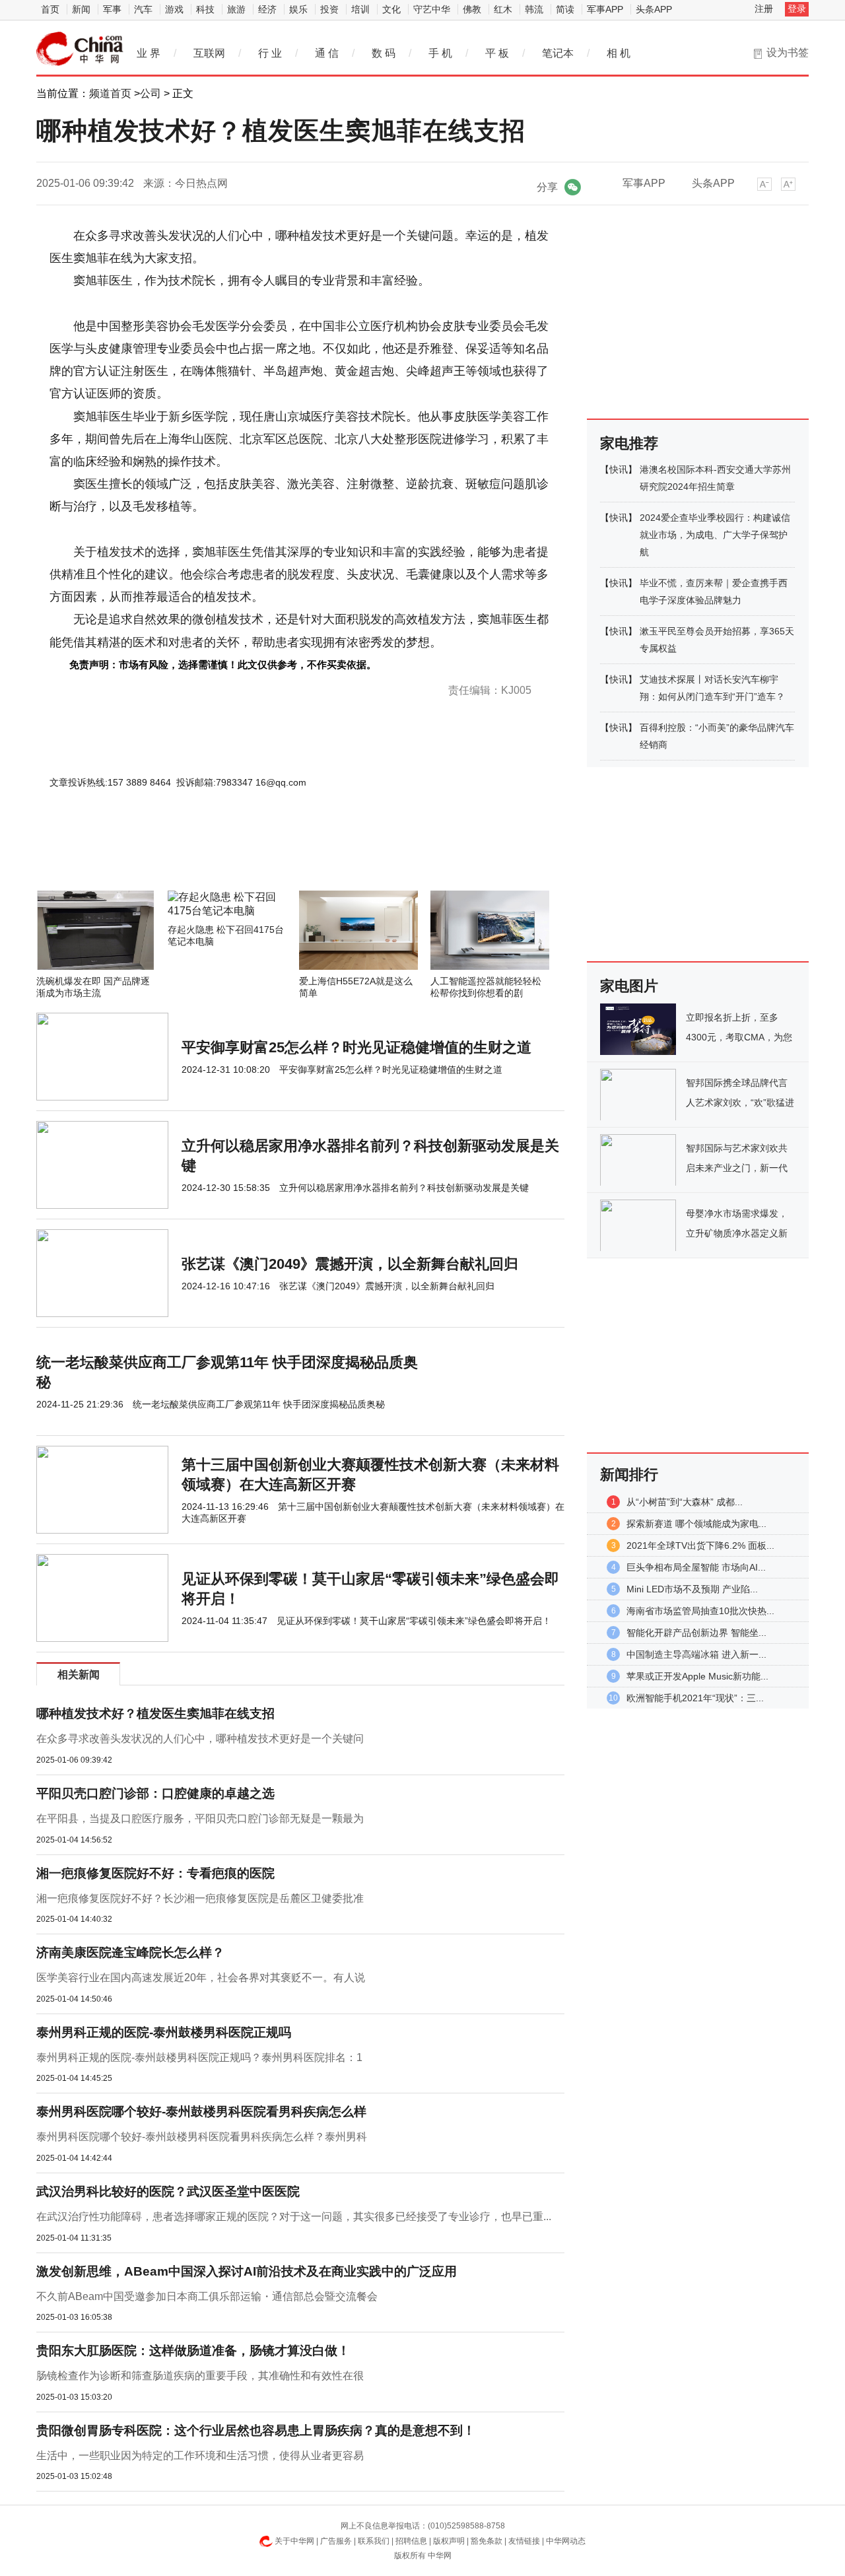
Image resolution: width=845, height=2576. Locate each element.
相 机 (619, 53)
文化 (391, 9)
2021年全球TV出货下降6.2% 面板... (700, 1545)
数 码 (384, 53)
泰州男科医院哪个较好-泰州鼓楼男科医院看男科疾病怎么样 (201, 2112)
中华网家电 (80, 49)
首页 (50, 9)
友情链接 (524, 2541)
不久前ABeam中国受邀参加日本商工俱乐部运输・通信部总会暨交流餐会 (207, 2296)
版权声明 (449, 2541)
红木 (503, 9)
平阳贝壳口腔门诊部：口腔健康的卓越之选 (155, 1793)
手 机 (440, 53)
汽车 (143, 9)
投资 (329, 9)
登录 (797, 9)
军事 (112, 9)
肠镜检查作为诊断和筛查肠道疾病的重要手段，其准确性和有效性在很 (200, 2376)
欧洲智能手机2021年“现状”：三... (695, 1698)
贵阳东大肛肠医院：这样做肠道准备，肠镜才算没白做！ (193, 2351)
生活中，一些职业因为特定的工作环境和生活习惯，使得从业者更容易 (200, 2456)
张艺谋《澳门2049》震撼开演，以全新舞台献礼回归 (350, 1264)
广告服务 (336, 2541)
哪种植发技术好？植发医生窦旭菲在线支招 (155, 1713)
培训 (360, 9)
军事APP (605, 9)
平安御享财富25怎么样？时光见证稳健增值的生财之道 (356, 1047)
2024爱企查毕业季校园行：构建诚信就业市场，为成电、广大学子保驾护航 (715, 535)
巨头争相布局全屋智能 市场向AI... (696, 1567)
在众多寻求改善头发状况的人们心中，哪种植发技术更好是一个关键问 (200, 1739)
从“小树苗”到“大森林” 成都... (685, 1502)
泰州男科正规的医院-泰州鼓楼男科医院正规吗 (164, 2032)
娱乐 (298, 9)
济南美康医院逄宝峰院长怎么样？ (130, 1952)
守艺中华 (432, 9)
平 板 (497, 53)
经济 (267, 9)
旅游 (236, 9)
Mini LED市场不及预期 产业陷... (692, 1589)
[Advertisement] (261, 855)
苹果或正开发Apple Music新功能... (697, 1676)
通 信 (327, 53)
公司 (151, 93)
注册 (764, 9)
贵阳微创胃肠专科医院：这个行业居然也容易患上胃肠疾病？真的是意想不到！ (256, 2430)
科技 (205, 9)
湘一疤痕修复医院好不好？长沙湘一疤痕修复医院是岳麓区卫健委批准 (200, 1898)
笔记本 (558, 53)
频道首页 (110, 93)
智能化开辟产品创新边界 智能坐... (696, 1633)
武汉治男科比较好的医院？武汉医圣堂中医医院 (168, 2191)
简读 (565, 9)
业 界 (149, 53)
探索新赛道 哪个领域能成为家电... (696, 1524)
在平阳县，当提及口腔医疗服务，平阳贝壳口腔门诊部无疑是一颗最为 (200, 1818)
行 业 (270, 53)
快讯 (619, 469)
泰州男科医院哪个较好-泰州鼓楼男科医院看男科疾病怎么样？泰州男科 (202, 2137)
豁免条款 (487, 2541)
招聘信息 (411, 2541)
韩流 (534, 9)
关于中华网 (294, 2541)
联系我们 (374, 2541)
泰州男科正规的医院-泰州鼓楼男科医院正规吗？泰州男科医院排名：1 (199, 2057)
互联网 (209, 53)
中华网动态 (566, 2541)
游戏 (174, 9)
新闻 (81, 9)
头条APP (654, 9)
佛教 (472, 9)
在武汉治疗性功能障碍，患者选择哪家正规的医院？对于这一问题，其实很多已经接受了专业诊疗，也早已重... (294, 2217)
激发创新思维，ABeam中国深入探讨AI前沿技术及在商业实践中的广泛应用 (247, 2271)
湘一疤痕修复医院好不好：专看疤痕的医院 (155, 1873)
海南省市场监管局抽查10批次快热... (700, 1611)
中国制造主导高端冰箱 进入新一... (696, 1654)
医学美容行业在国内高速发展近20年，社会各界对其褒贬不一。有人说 (201, 1978)
